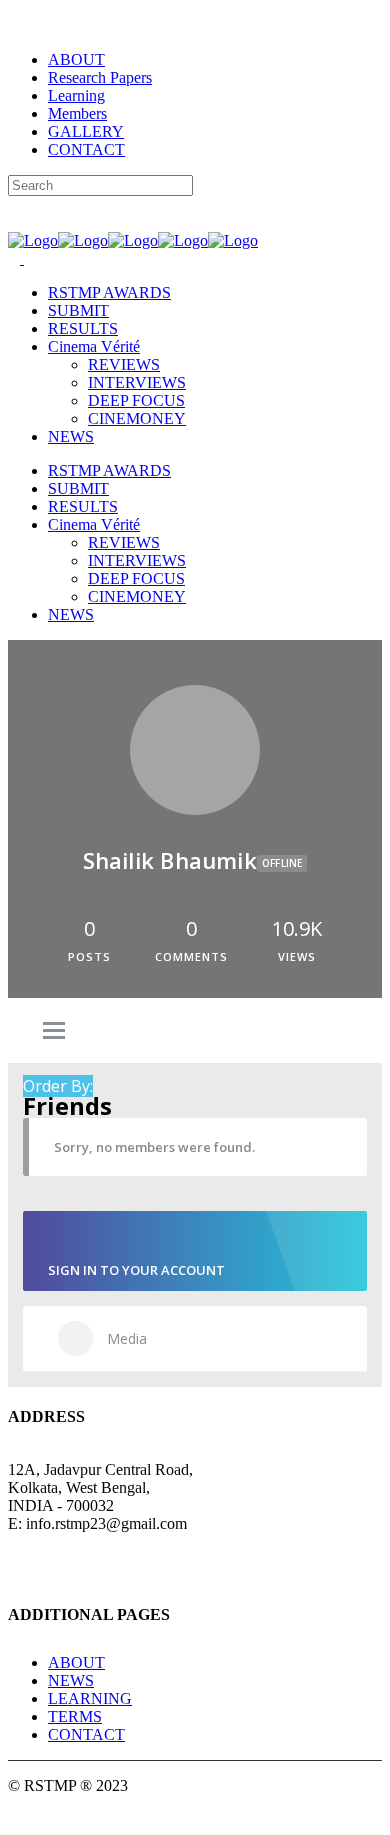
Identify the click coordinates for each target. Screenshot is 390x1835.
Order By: (58, 1086)
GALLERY (86, 131)
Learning (76, 95)
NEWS (71, 1680)
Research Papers (100, 77)
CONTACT (86, 149)
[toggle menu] (54, 1032)
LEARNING (90, 1698)
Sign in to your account (136, 1270)
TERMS (75, 1716)
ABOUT (76, 59)
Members (77, 113)
